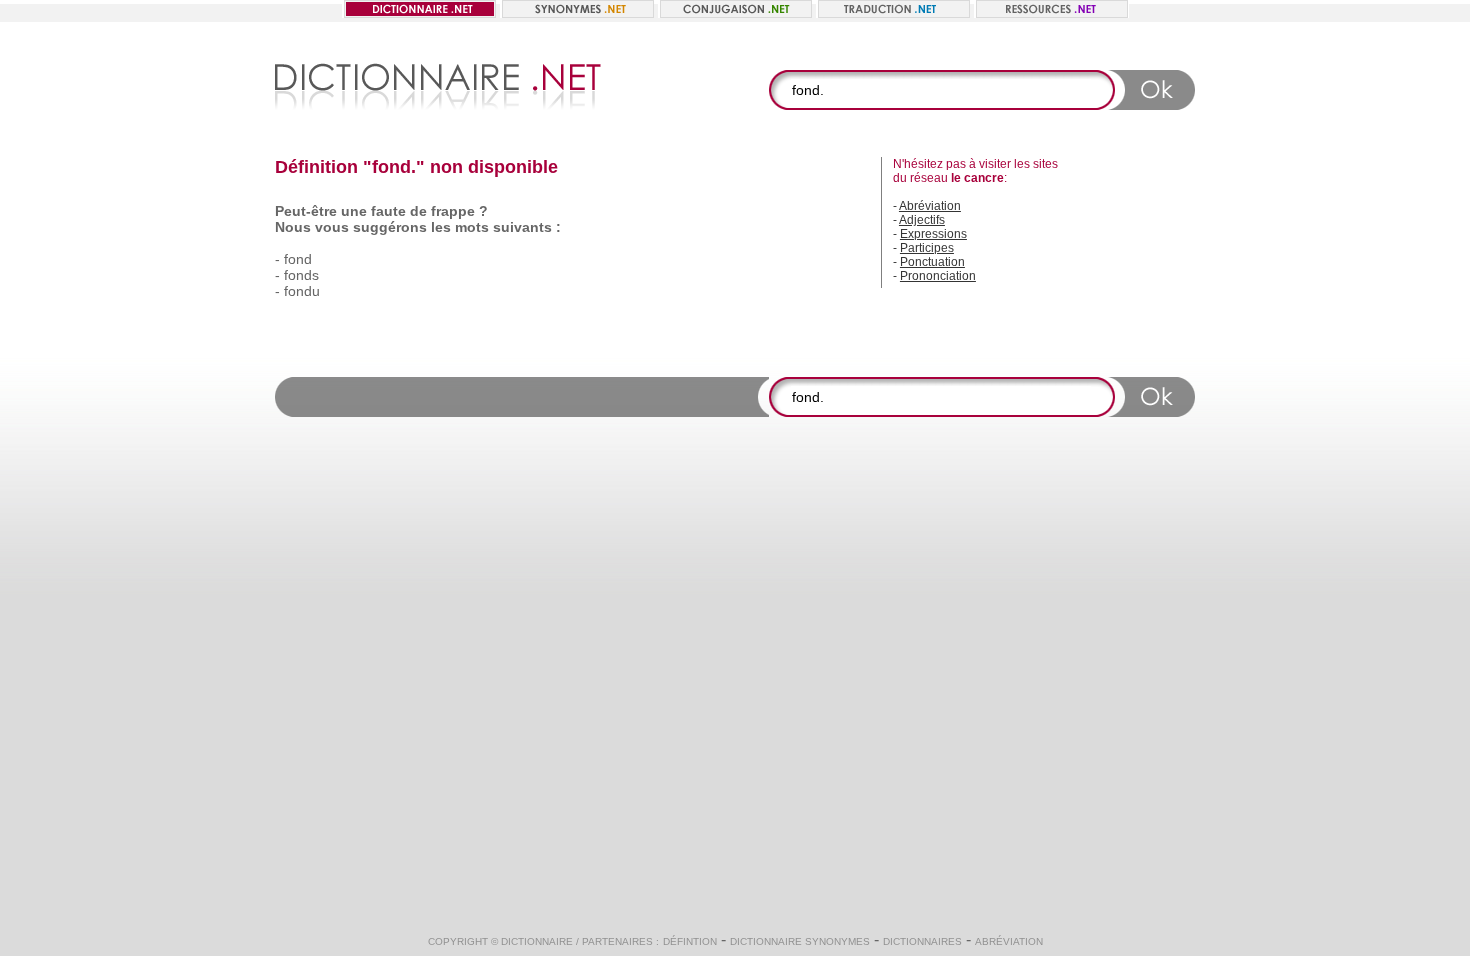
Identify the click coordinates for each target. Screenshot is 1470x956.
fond (298, 259)
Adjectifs (922, 220)
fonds (301, 275)
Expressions (933, 234)
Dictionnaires (922, 941)
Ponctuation (932, 262)
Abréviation (930, 206)
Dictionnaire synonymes (800, 941)
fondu (302, 291)
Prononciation (938, 276)
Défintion (690, 941)
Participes (927, 248)
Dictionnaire (537, 941)
